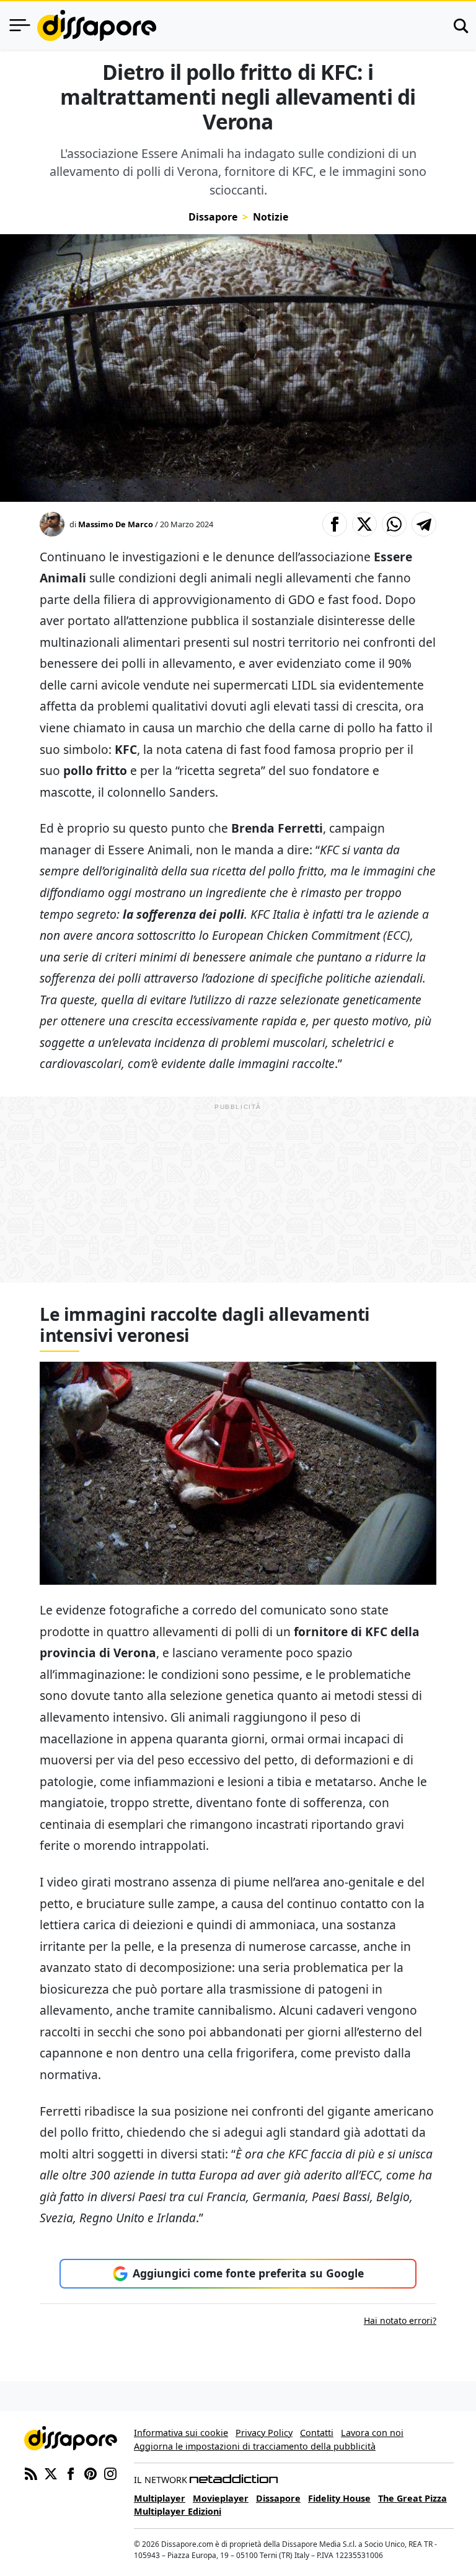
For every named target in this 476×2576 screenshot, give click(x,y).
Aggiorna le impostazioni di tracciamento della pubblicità (255, 2446)
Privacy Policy (264, 2433)
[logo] (97, 25)
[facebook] (71, 2473)
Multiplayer (160, 2498)
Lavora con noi (372, 2433)
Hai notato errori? (400, 2320)
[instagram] (110, 2473)
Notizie (271, 217)
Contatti (317, 2433)
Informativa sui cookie (181, 2433)
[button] (335, 524)
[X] (51, 2473)
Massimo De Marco (116, 524)
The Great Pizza (412, 2498)
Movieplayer (221, 2498)
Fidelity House (339, 2498)
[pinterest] (90, 2473)
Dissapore (213, 217)
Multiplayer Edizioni (178, 2511)
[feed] (31, 2473)
